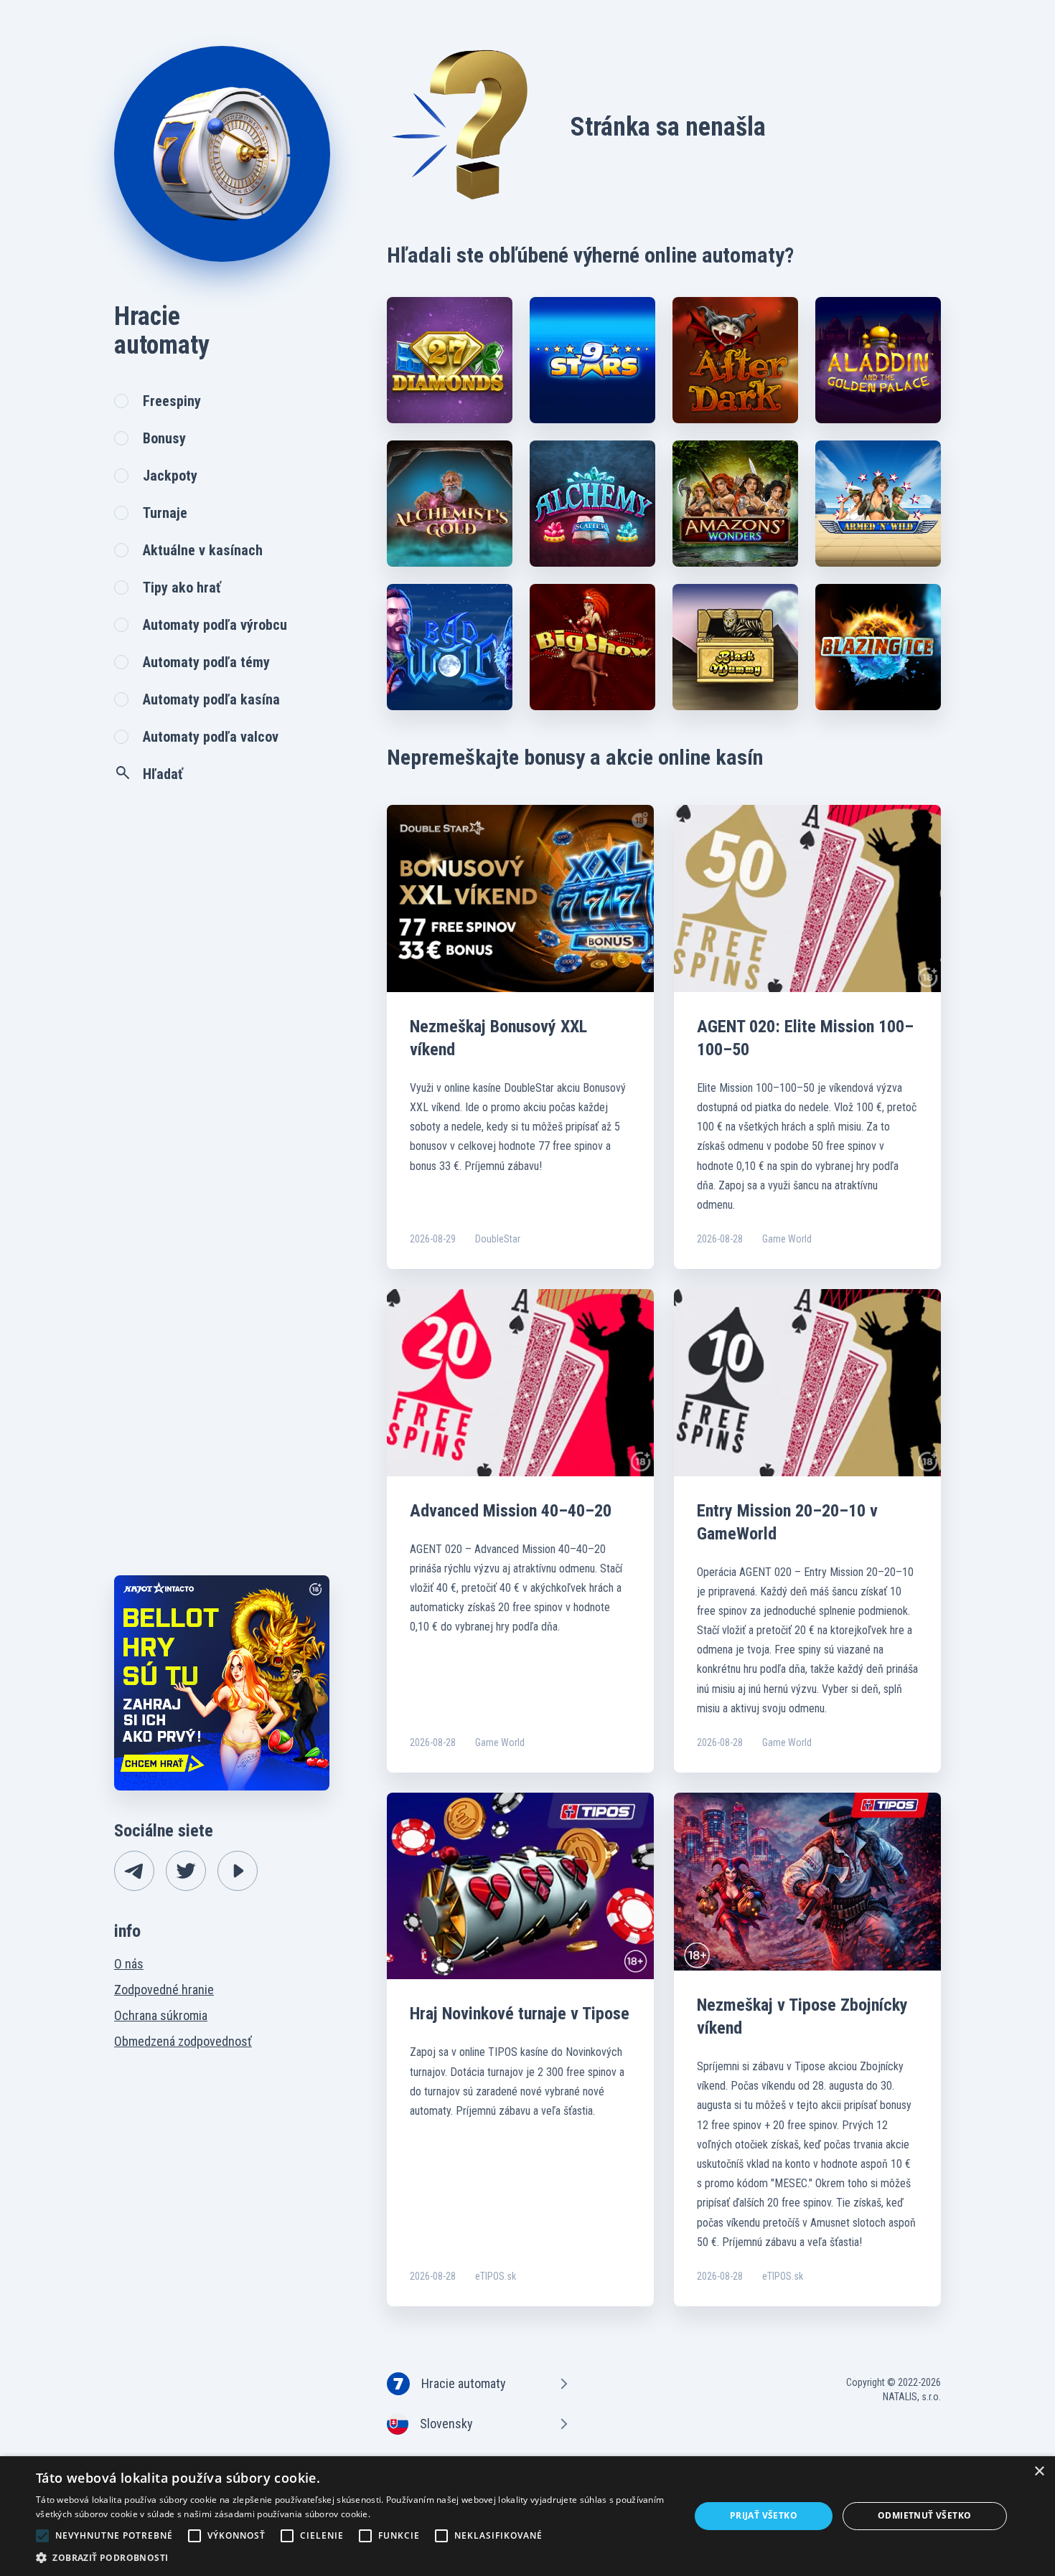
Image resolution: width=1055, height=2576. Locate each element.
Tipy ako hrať (182, 588)
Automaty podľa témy (206, 662)
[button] (353, 2558)
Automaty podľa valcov (211, 737)
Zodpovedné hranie (164, 1990)
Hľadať (163, 774)
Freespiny (172, 401)
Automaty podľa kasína (211, 699)
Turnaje (165, 513)
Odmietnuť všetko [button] (924, 2515)
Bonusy (164, 438)
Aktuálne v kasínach (203, 550)
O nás (129, 1964)
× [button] (1039, 2472)
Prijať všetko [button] (764, 2515)
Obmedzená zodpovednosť (183, 2041)
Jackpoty (170, 476)
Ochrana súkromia (161, 2015)
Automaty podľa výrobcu (215, 625)
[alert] (527, 2516)
